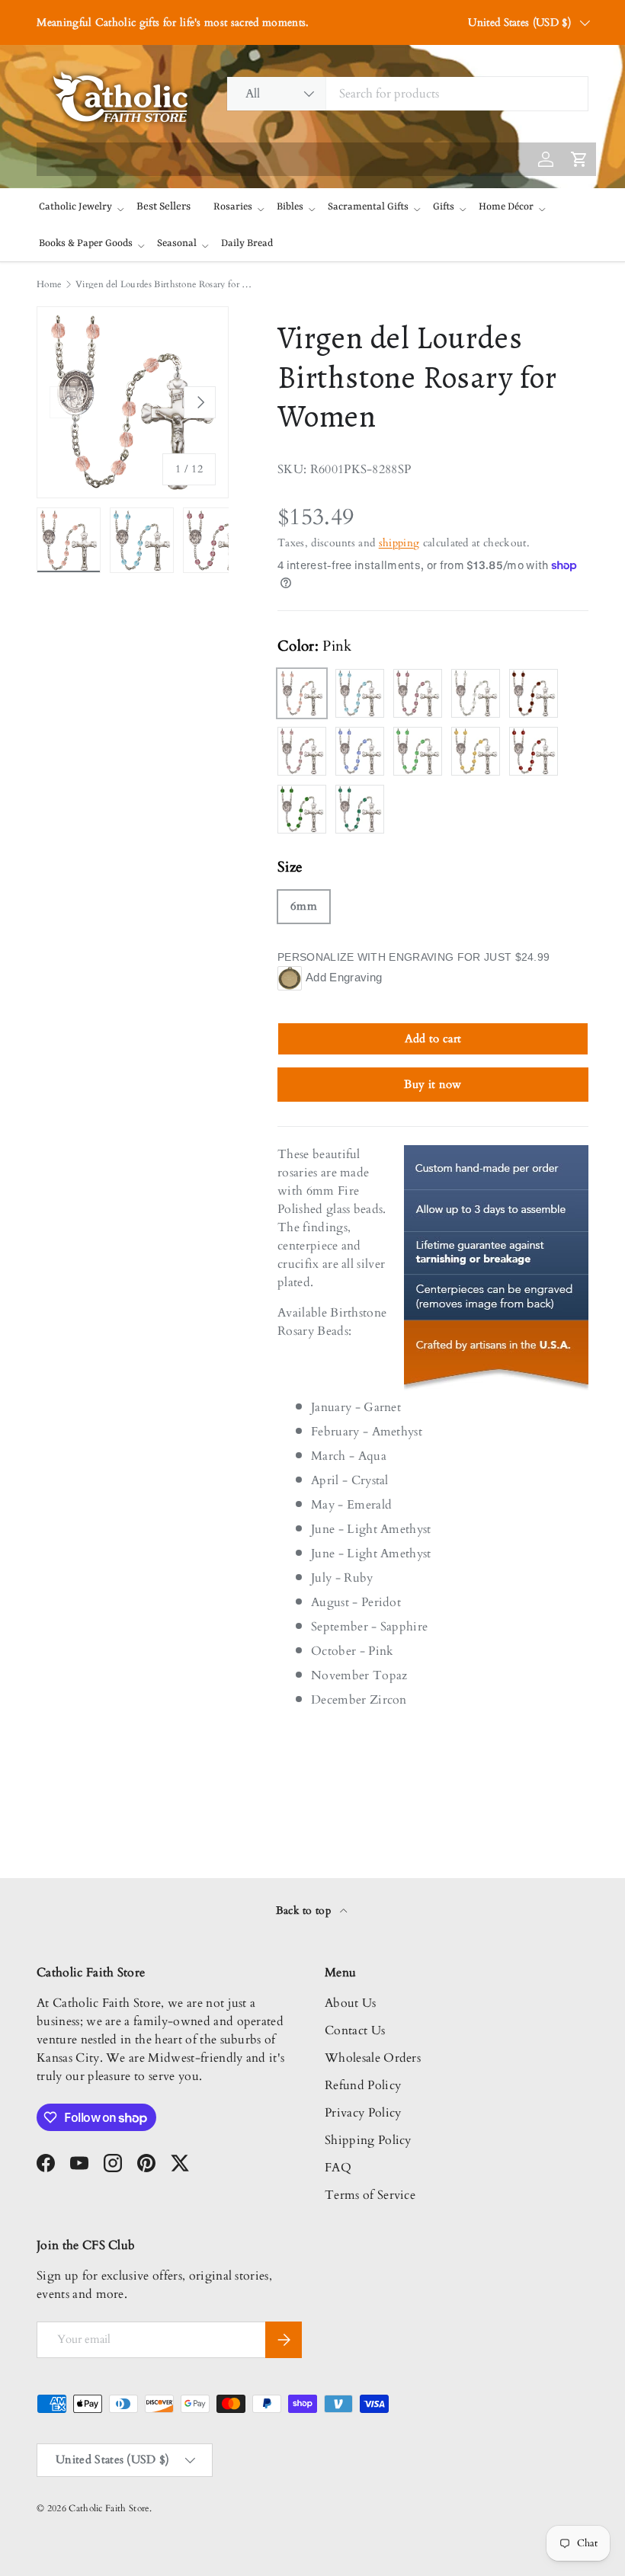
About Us (351, 2003)
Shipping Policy (368, 2140)
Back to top (305, 1910)
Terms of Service (370, 2195)
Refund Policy (363, 2085)
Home (49, 284)
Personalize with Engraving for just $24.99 (413, 957)
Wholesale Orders (373, 2058)
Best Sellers (163, 206)
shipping (399, 543)
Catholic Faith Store (109, 2508)
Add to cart (433, 1038)
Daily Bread (247, 243)
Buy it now (433, 1084)
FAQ (338, 2168)
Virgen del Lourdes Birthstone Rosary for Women (167, 284)
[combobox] (407, 94)
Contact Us (355, 2030)
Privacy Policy (363, 2113)
